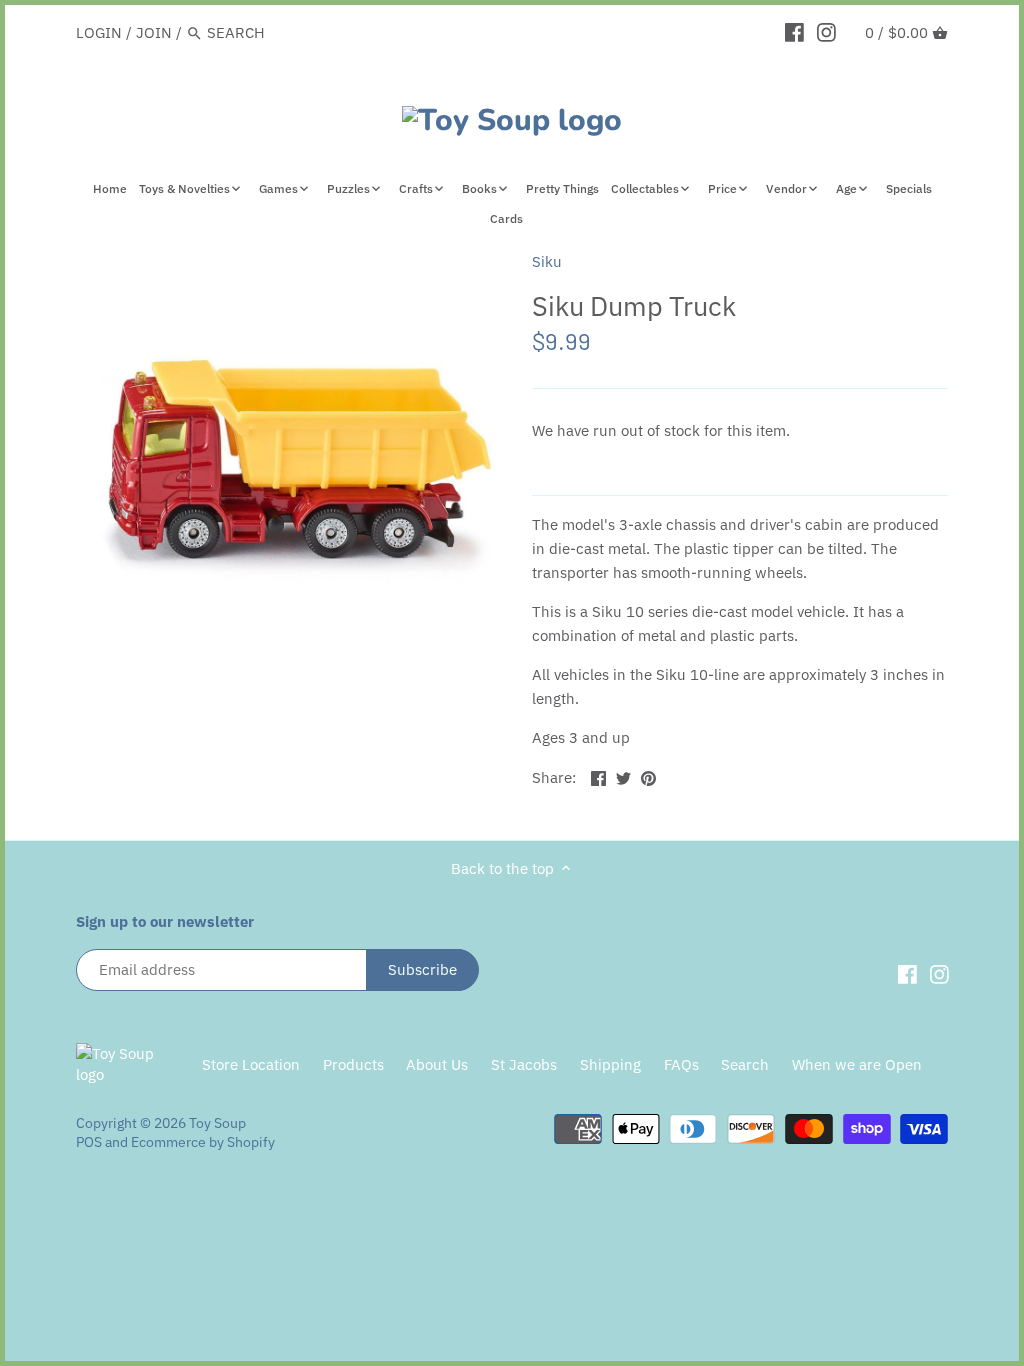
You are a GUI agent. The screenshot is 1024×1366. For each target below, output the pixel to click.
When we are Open (857, 1064)
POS (89, 1142)
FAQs (681, 1064)
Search (745, 1064)
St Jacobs (524, 1064)
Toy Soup (217, 1123)
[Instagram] (826, 32)
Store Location (251, 1064)
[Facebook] (794, 32)
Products (353, 1064)
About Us (437, 1064)
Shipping (610, 1064)
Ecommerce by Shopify (203, 1142)
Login (99, 32)
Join (154, 32)
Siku (547, 261)
